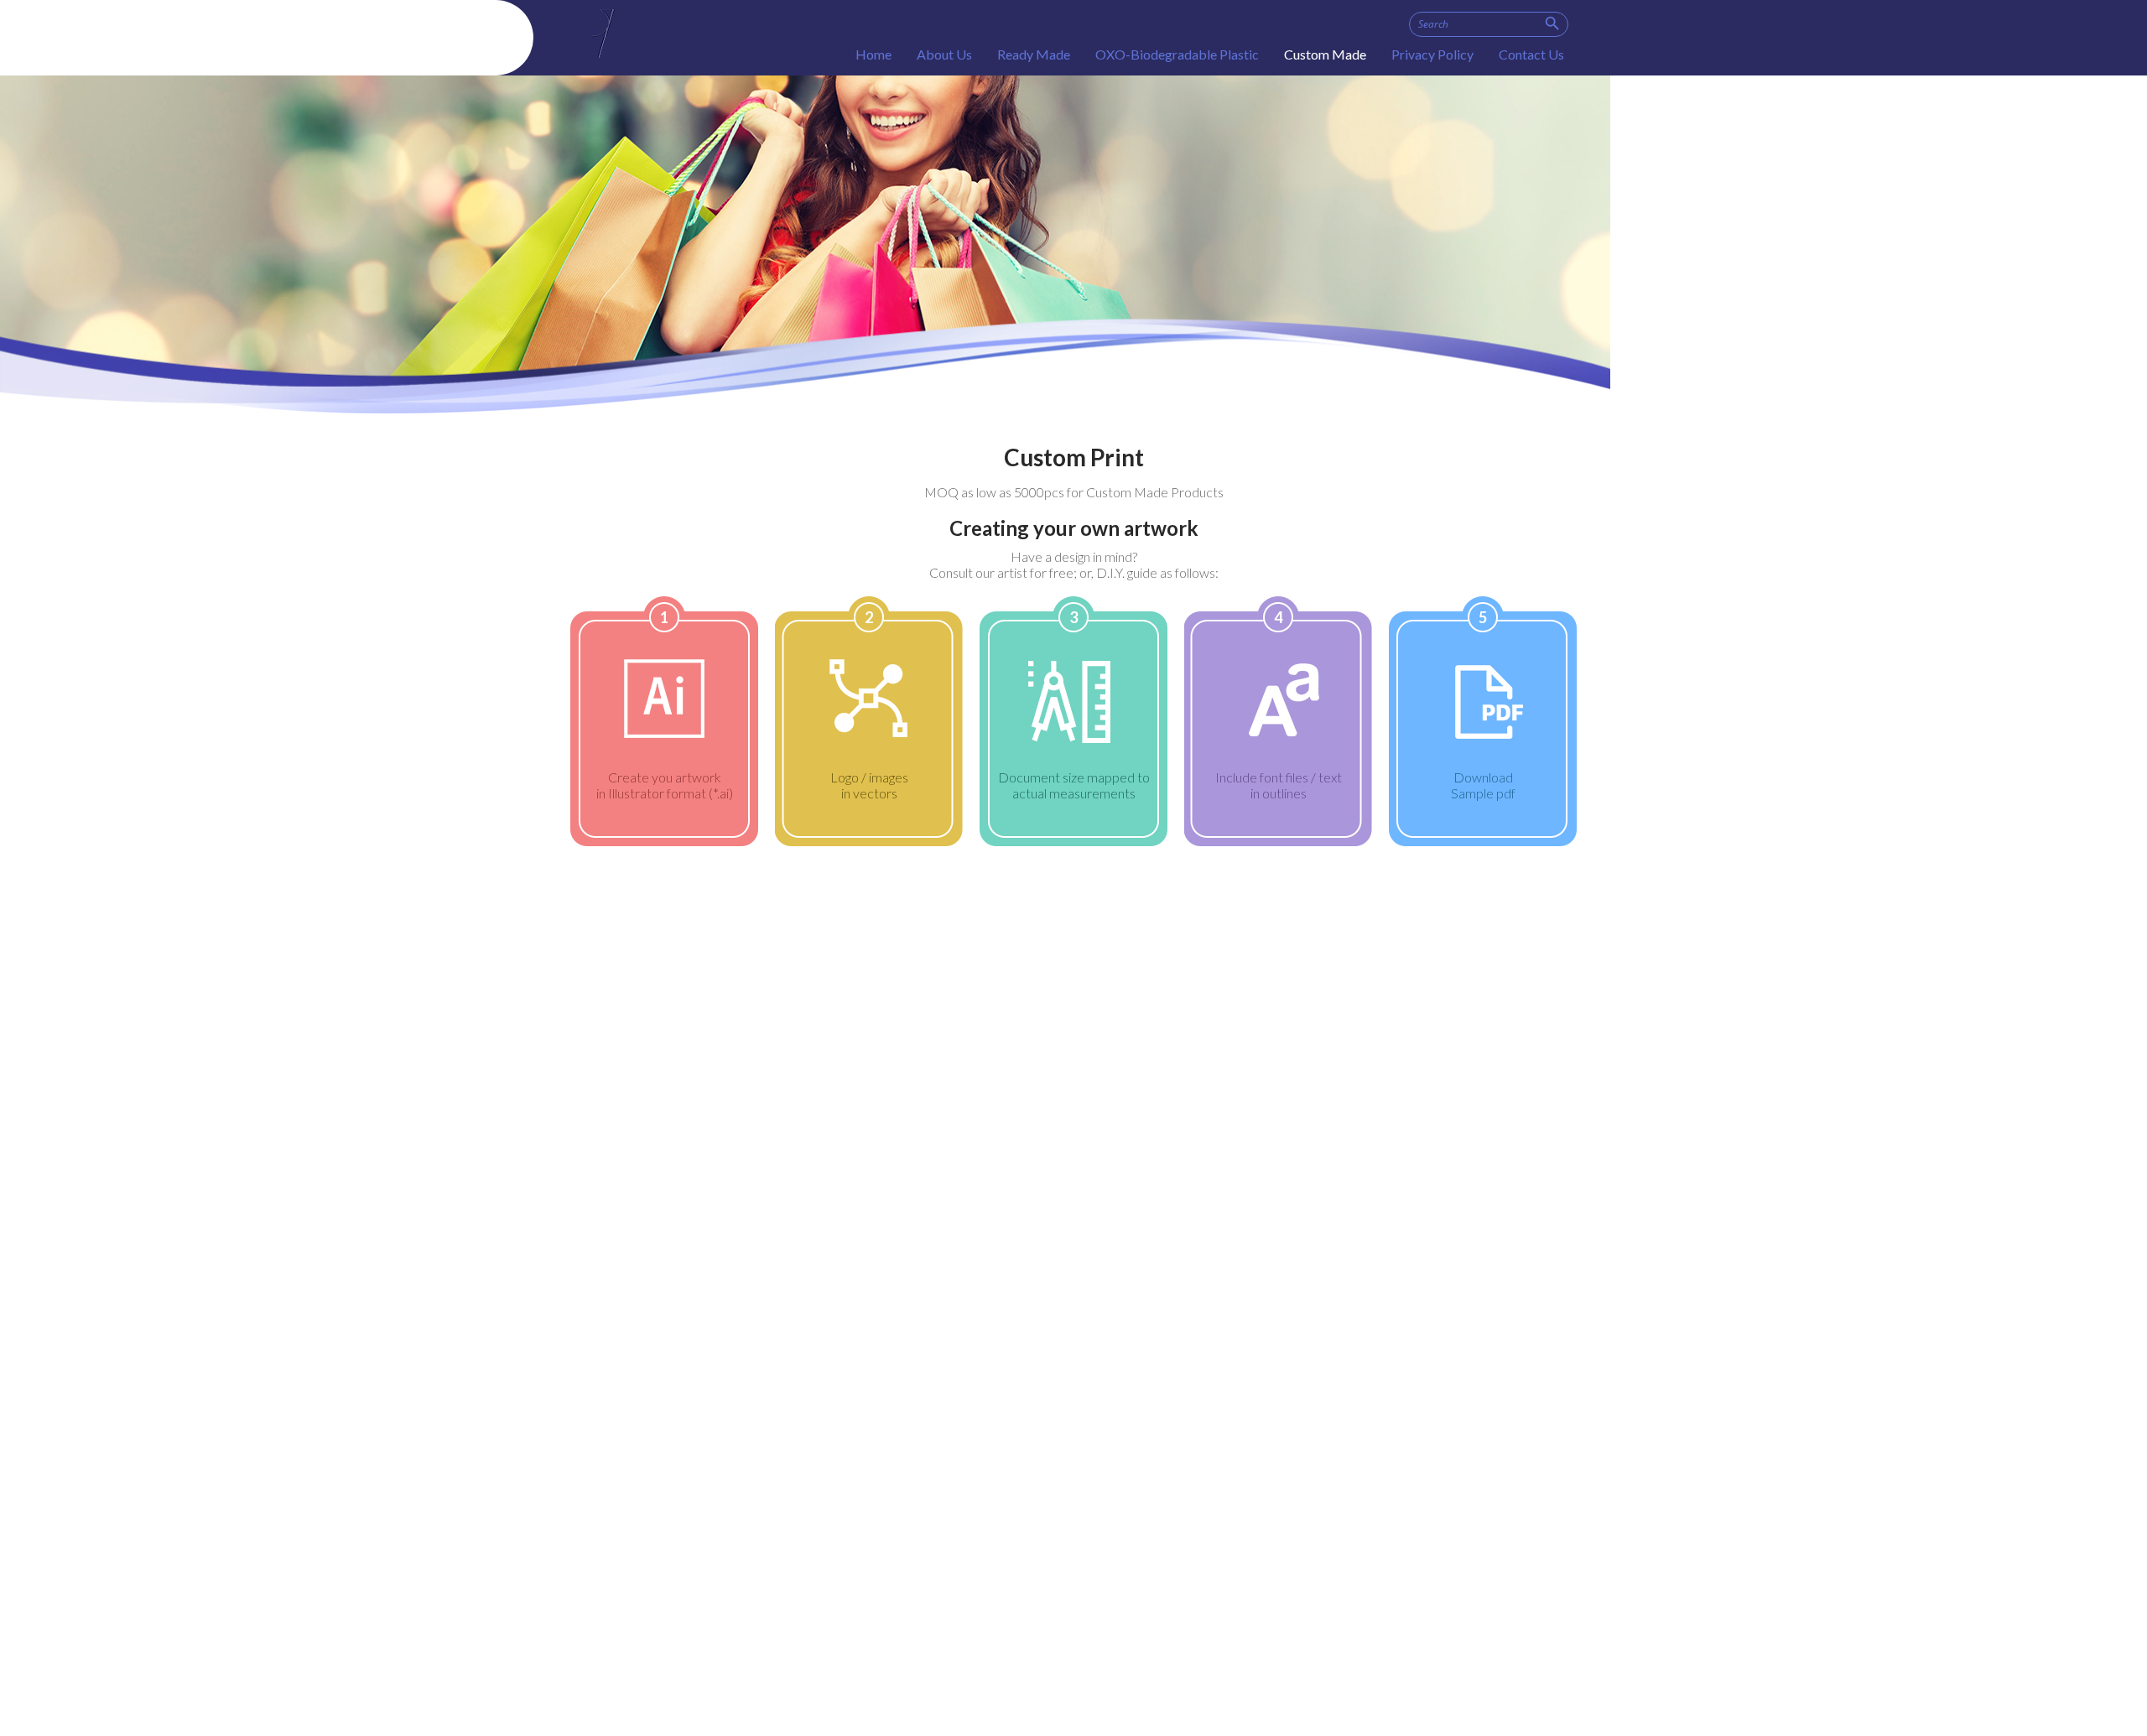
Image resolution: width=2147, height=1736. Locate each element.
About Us (944, 54)
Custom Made (1325, 54)
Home (873, 54)
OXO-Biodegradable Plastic (1177, 54)
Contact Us (1531, 54)
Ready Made (1034, 54)
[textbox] (1489, 24)
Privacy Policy (1432, 54)
